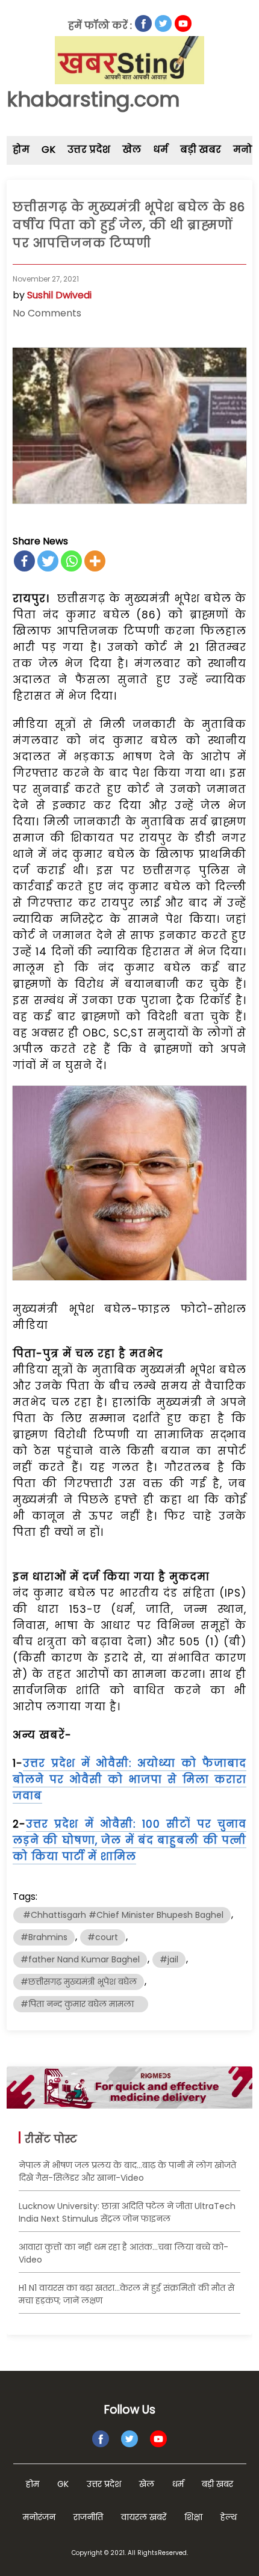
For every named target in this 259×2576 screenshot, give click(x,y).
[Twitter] (48, 561)
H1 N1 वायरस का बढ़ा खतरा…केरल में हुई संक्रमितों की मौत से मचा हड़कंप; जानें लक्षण (126, 2294)
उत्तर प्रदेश (89, 149)
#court (103, 1937)
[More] (95, 561)
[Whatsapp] (71, 561)
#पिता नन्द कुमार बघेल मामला (81, 2004)
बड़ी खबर (201, 149)
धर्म (161, 149)
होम (21, 149)
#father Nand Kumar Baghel (80, 1959)
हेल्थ (229, 2517)
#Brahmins (44, 1937)
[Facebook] (24, 561)
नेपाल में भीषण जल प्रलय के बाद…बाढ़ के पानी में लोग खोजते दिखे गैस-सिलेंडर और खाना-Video (127, 2171)
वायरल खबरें (144, 2517)
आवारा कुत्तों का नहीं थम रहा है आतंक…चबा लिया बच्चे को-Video (123, 2253)
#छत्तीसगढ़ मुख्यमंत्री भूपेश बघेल (79, 1982)
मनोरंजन (39, 2517)
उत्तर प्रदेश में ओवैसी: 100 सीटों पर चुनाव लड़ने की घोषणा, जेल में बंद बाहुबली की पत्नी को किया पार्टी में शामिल (130, 1840)
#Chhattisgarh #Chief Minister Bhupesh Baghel (122, 1915)
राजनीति (88, 2517)
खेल (132, 149)
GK (48, 149)
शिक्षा (193, 2517)
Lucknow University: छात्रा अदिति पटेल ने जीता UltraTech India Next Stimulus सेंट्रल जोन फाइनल (127, 2212)
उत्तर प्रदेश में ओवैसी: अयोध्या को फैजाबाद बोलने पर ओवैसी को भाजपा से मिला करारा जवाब (130, 1779)
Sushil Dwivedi (59, 295)
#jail (169, 1959)
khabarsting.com (93, 99)
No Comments (47, 313)
